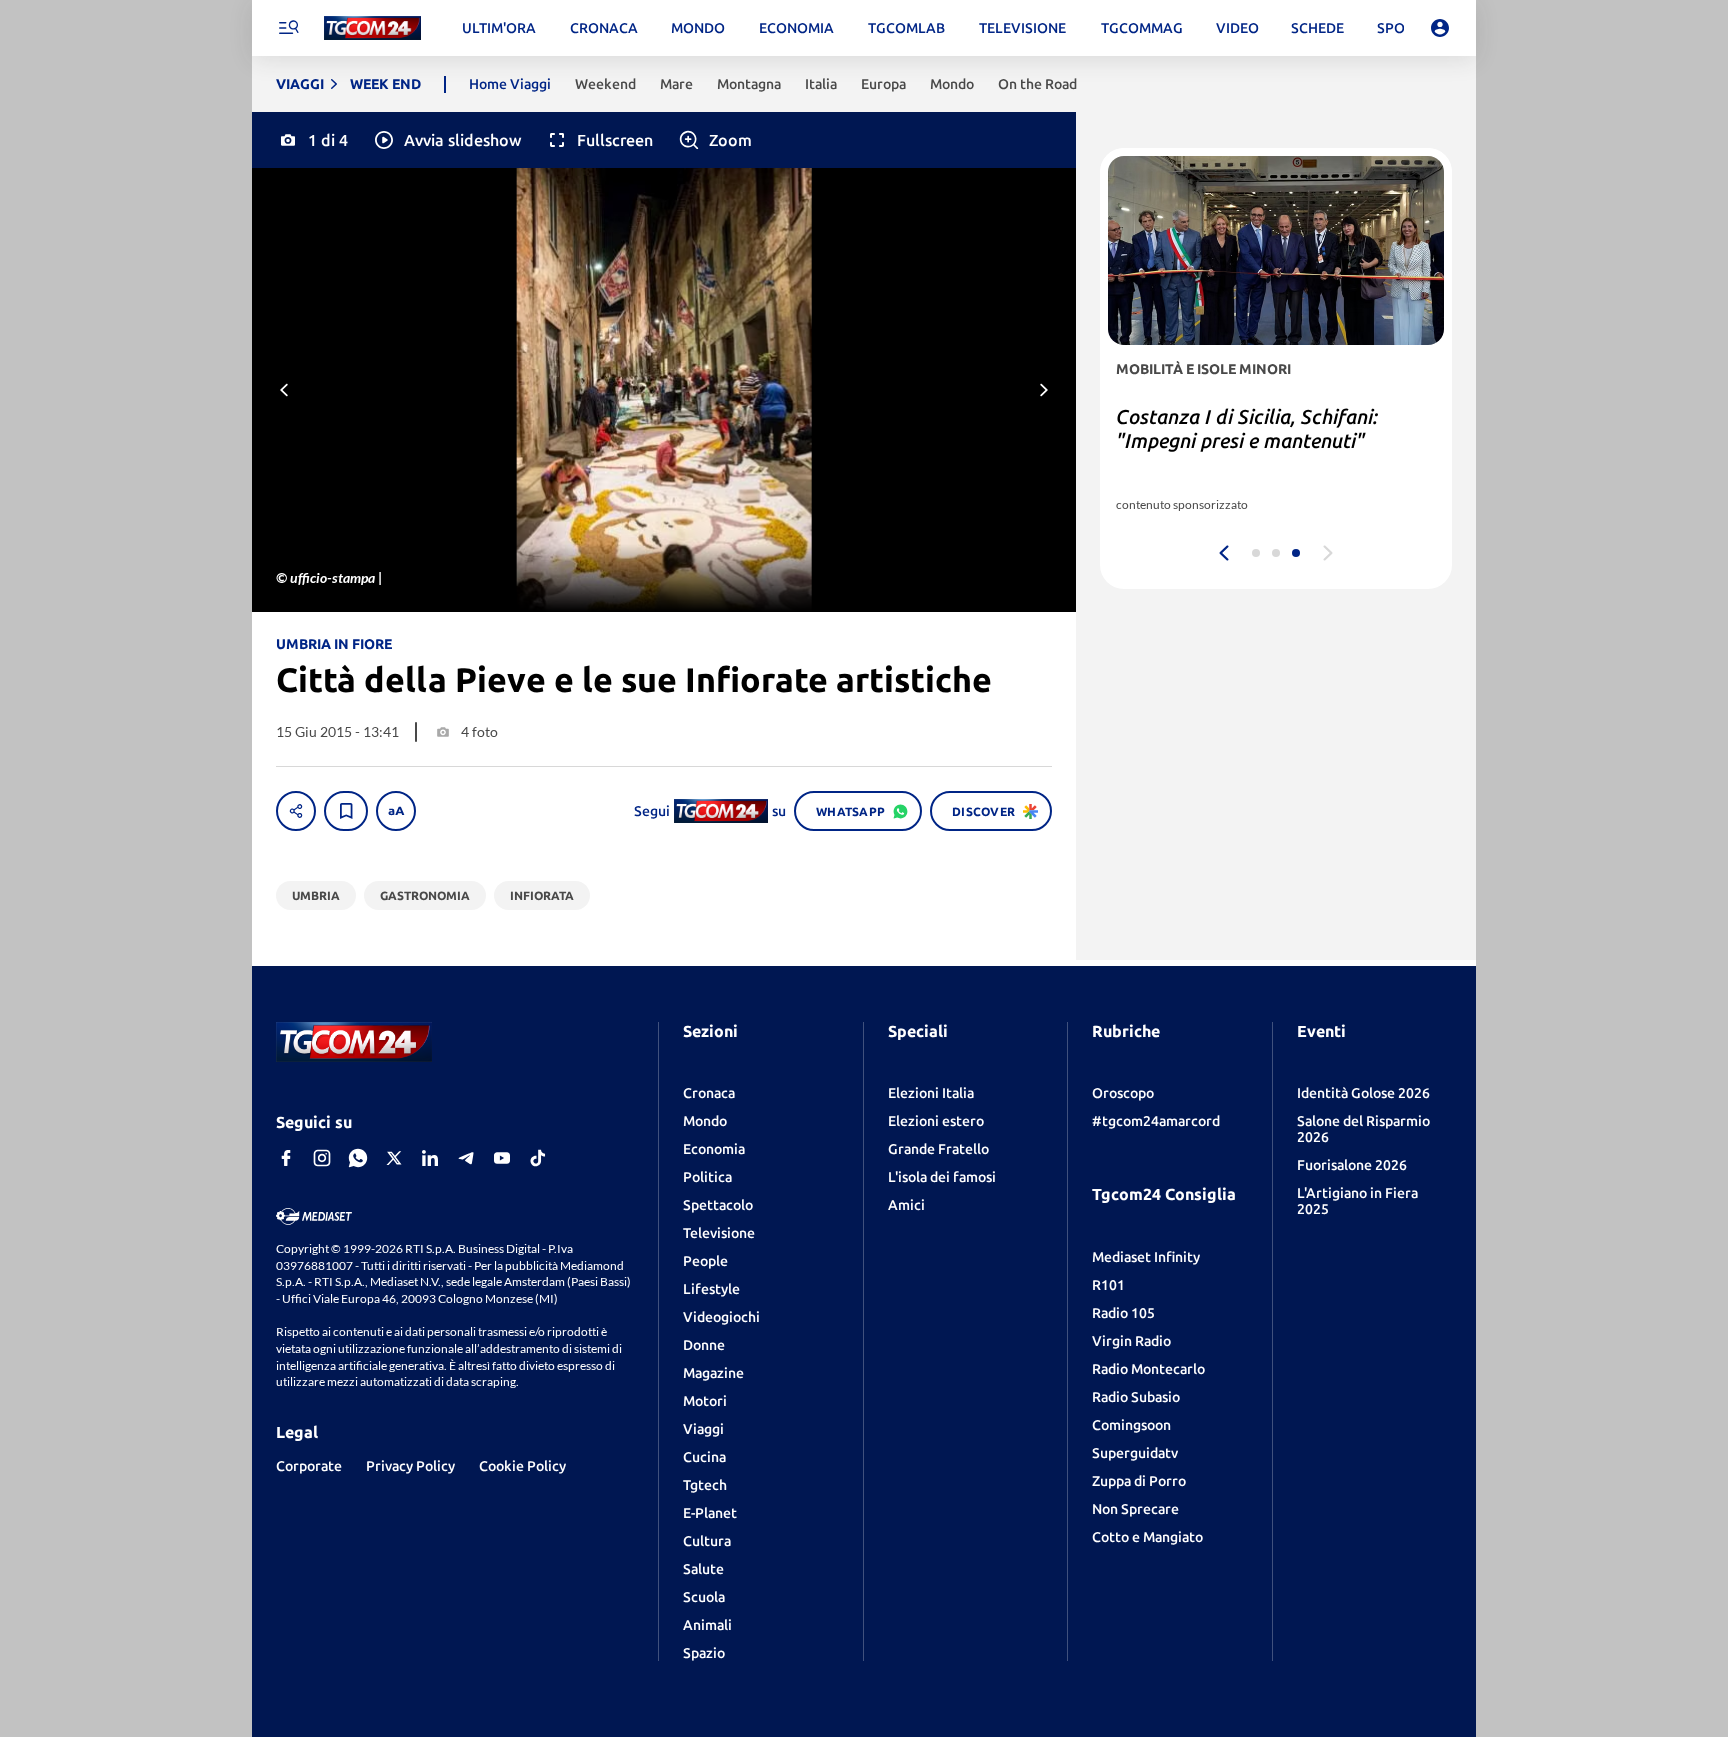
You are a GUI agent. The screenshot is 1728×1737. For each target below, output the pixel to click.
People (705, 1261)
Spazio (704, 1653)
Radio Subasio (1136, 1397)
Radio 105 (1123, 1313)
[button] (446, 140)
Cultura (707, 1541)
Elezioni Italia (931, 1093)
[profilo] (1440, 28)
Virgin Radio (1131, 1341)
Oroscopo (1123, 1093)
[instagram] (322, 1158)
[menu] (288, 28)
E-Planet (710, 1513)
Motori (705, 1401)
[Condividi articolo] (296, 811)
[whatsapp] (358, 1158)
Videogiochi (721, 1317)
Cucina (704, 1457)
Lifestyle (711, 1289)
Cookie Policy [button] (522, 1466)
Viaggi (703, 1429)
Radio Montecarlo (1148, 1369)
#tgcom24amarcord (1156, 1121)
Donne (704, 1345)
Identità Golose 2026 (1363, 1093)
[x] (394, 1158)
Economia (714, 1149)
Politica (707, 1177)
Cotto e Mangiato (1147, 1537)
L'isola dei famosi (942, 1177)
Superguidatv (1135, 1453)
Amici (906, 1205)
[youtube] (502, 1158)
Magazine (713, 1373)
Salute (703, 1569)
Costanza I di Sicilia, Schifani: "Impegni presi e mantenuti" (1247, 428)
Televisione (719, 1233)
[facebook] (286, 1158)
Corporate (309, 1466)
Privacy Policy (410, 1466)
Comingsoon (1131, 1425)
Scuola (704, 1597)
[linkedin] (430, 1158)
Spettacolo (718, 1205)
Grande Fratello (938, 1149)
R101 (1108, 1285)
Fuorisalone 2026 (1352, 1165)
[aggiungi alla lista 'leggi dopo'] (346, 811)
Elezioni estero (936, 1121)
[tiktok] (538, 1158)
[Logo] (372, 28)
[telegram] (466, 1158)
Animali (707, 1625)
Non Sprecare (1135, 1509)
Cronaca (709, 1093)
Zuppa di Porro (1139, 1481)
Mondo (705, 1121)
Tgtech (705, 1485)
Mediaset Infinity (1146, 1257)
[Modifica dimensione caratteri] (396, 811)
